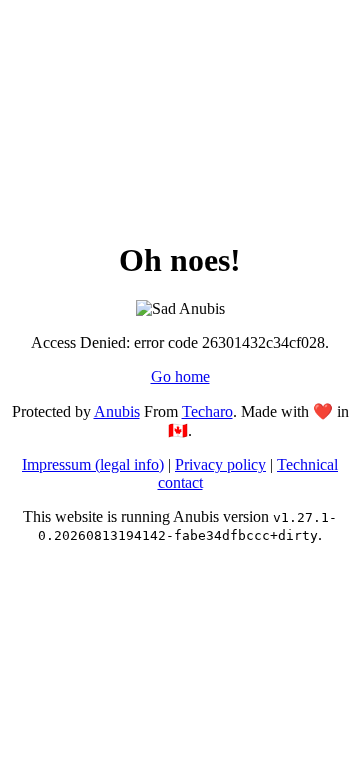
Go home (180, 376)
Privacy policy (220, 464)
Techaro (207, 411)
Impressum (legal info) (93, 464)
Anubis (117, 411)
